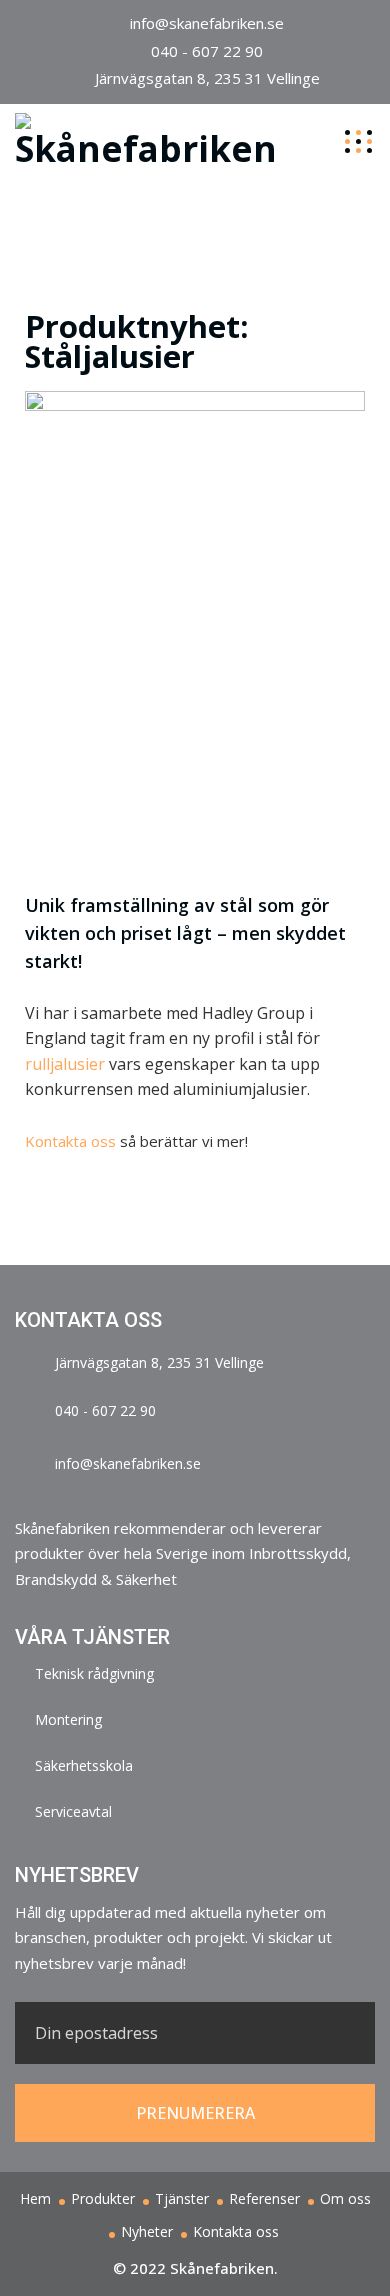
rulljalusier (65, 1064)
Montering (68, 1719)
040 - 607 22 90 (207, 51)
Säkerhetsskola (84, 1765)
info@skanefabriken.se (207, 23)
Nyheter (147, 2231)
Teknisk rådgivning (94, 1673)
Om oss (345, 2198)
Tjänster (182, 2198)
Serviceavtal (73, 1811)
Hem (35, 2198)
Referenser (264, 2198)
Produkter (103, 2198)
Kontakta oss (70, 1141)
